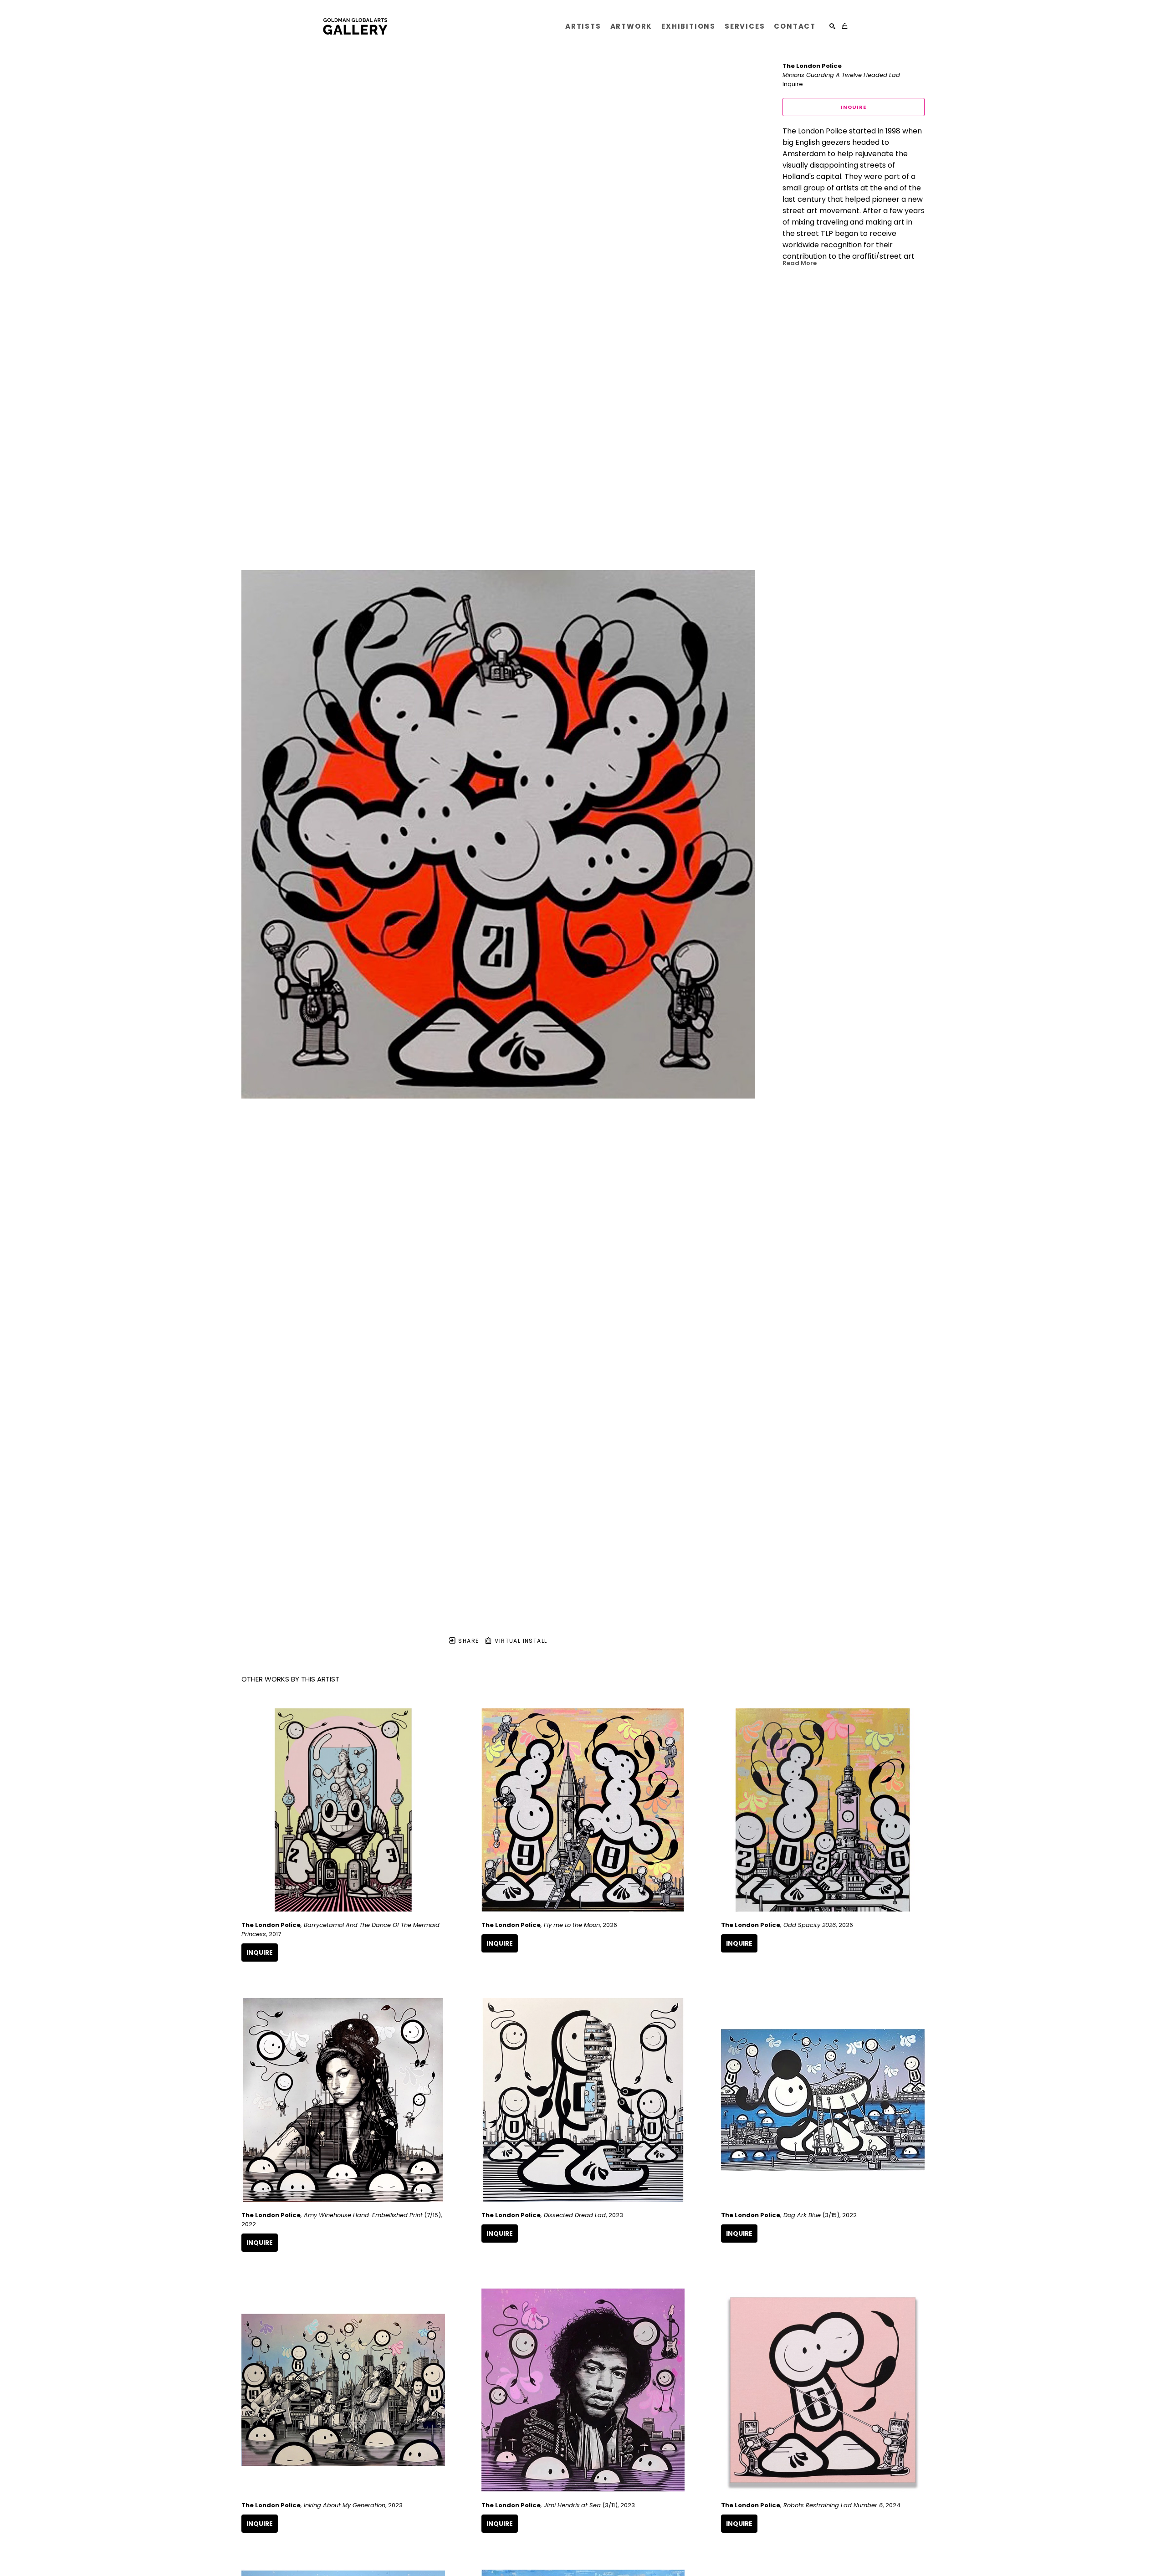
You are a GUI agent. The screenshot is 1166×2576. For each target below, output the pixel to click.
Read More (800, 263)
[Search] (832, 26)
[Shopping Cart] (845, 26)
